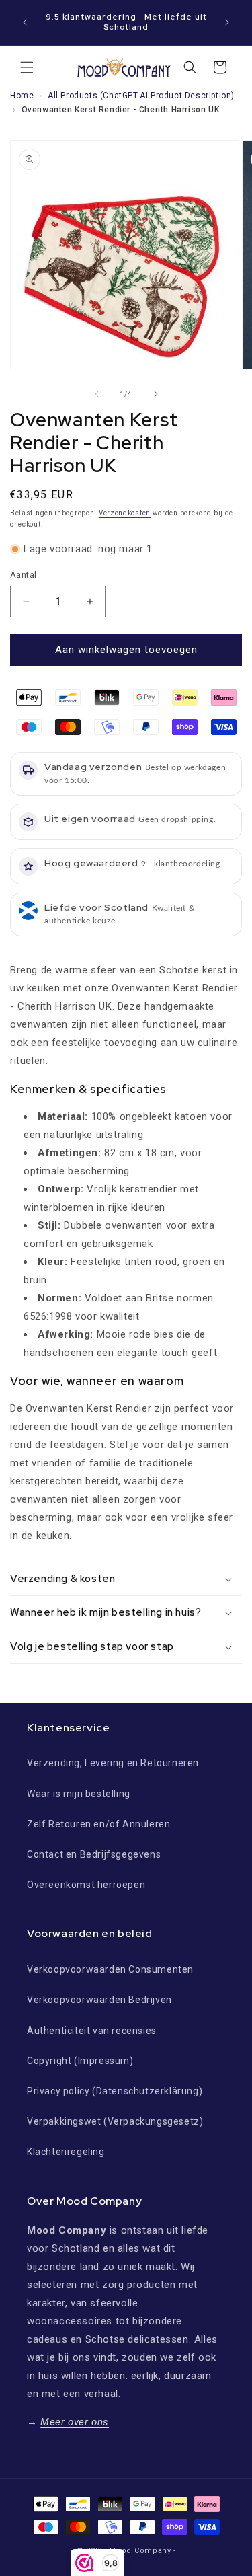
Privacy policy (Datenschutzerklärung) (115, 2091)
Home (22, 96)
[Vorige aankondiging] (25, 22)
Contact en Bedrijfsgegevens (94, 1854)
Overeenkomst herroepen (86, 1885)
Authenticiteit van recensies (92, 2031)
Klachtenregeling (66, 2152)
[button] (27, 67)
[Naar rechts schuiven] (156, 394)
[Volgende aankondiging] (227, 22)
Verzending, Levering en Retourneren (113, 1763)
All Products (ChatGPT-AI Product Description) (141, 96)
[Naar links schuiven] (97, 394)
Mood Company (140, 2551)
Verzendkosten (125, 513)
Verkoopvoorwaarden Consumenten (110, 1969)
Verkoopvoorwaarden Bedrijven (99, 2000)
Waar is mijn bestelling (79, 1794)
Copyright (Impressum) (80, 2061)
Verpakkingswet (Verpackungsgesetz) (115, 2121)
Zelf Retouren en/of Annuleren (98, 1824)
